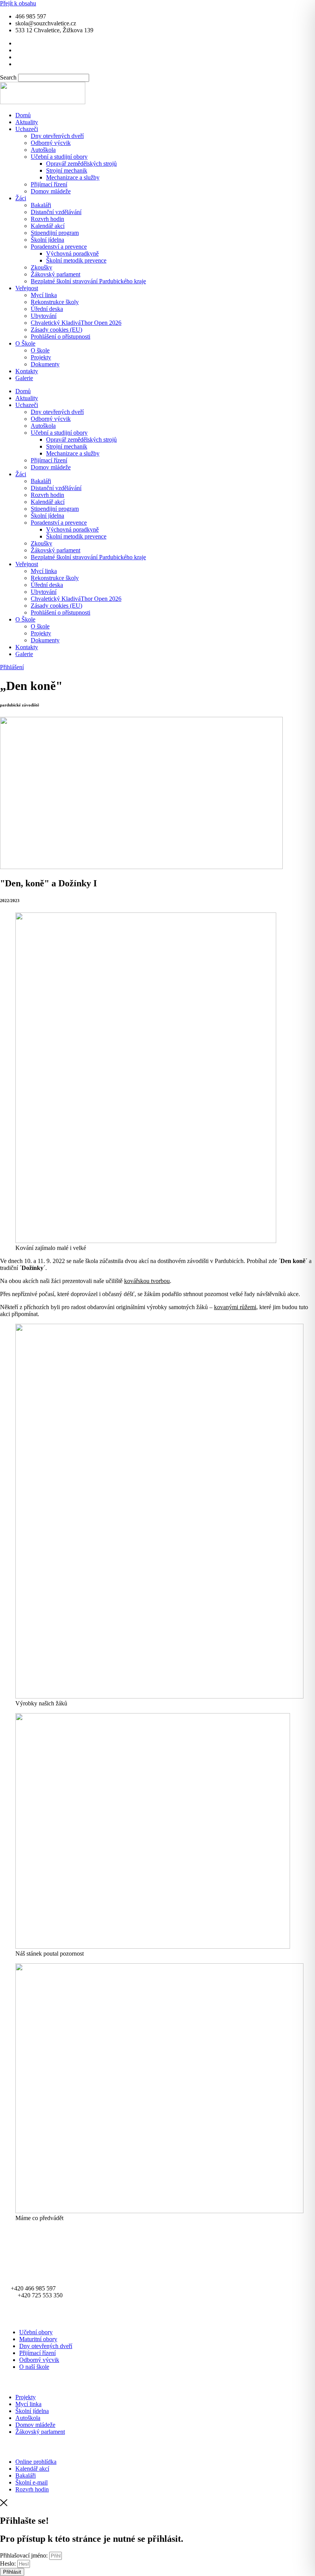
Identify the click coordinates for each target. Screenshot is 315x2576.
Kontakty (27, 371)
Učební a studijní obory (59, 157)
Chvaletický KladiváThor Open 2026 (76, 323)
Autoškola (43, 150)
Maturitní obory (38, 2339)
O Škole (25, 343)
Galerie (24, 378)
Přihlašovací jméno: (24, 2555)
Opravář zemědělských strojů (81, 164)
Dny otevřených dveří (57, 136)
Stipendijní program (55, 233)
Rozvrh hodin (47, 219)
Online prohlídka (36, 2462)
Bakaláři (41, 205)
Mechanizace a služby (73, 177)
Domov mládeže (51, 191)
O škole (40, 350)
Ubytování (44, 316)
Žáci (21, 198)
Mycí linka (44, 295)
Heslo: (8, 2564)
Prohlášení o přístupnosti (61, 337)
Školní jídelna (47, 240)
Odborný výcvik (51, 143)
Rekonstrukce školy (55, 302)
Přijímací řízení (49, 184)
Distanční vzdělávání (56, 212)
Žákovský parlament (56, 274)
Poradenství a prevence (59, 247)
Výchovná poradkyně (72, 253)
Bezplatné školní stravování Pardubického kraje (88, 281)
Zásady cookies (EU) (56, 330)
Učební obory (36, 2332)
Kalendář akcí (48, 226)
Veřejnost (27, 288)
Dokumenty (45, 364)
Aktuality (27, 122)
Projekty (41, 357)
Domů (23, 115)
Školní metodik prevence (76, 260)
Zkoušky (41, 267)
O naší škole (34, 2367)
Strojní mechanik (67, 170)
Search (8, 77)
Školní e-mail (31, 2482)
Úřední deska (47, 309)
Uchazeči (27, 129)
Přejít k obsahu (18, 3)
